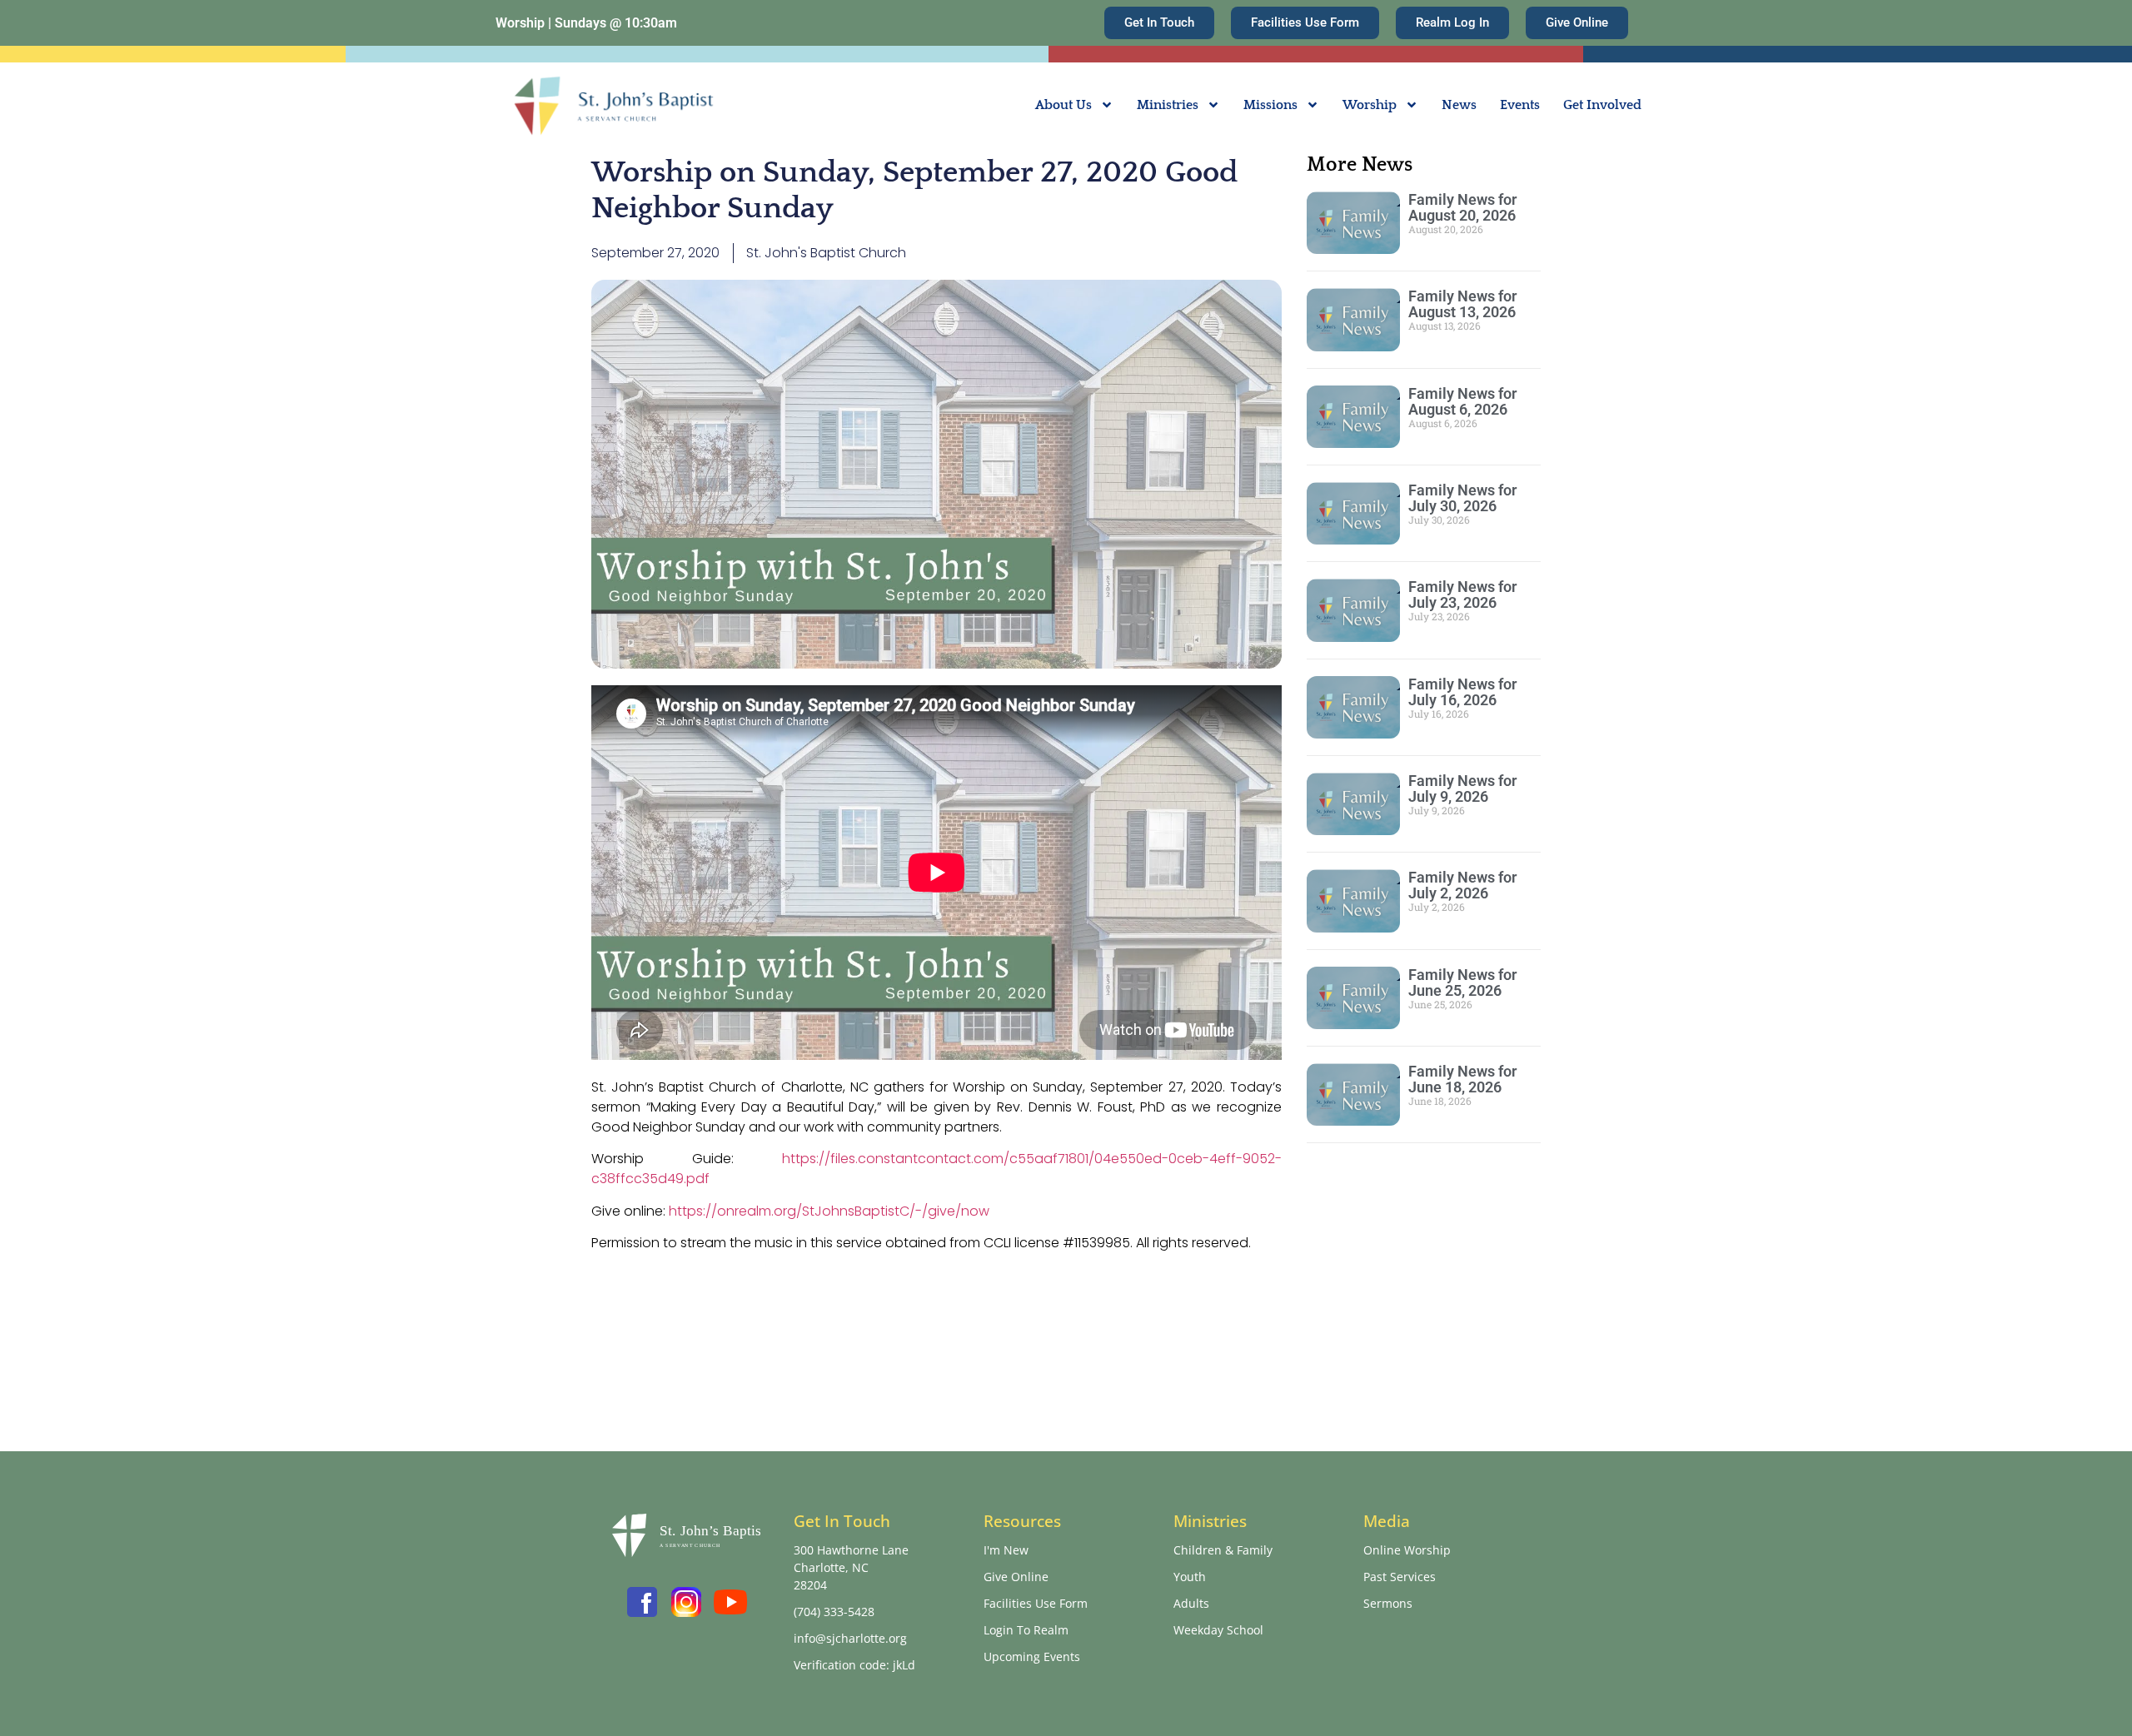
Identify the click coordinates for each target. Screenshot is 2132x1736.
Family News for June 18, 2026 (1462, 1079)
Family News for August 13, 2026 (1462, 304)
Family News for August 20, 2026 (1462, 207)
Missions (1270, 105)
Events (1520, 105)
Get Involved (1602, 105)
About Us (1064, 105)
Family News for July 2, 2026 (1462, 885)
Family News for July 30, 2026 (1462, 498)
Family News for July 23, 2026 (1462, 594)
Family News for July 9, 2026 (1462, 788)
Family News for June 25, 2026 (1462, 982)
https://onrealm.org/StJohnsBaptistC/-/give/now (829, 1211)
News (1459, 105)
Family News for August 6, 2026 (1462, 401)
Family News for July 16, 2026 (1462, 692)
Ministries (1168, 105)
